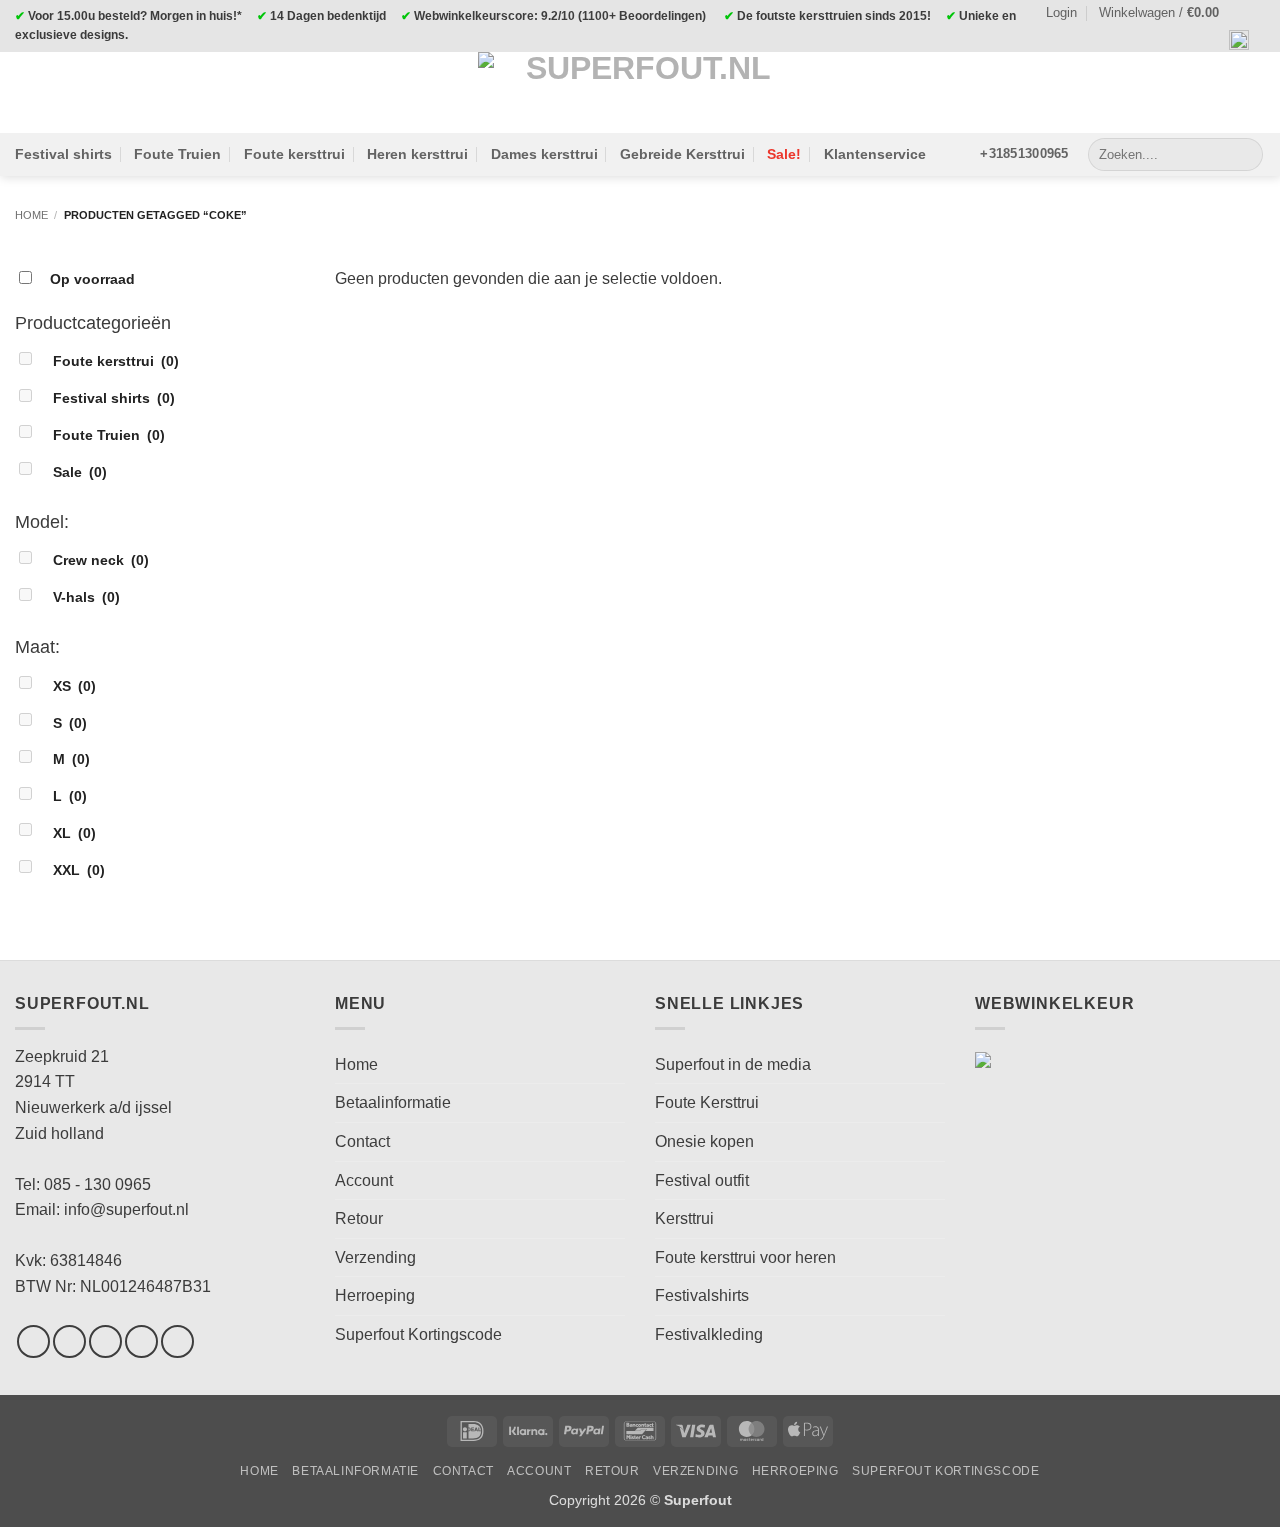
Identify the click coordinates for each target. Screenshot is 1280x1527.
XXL (79, 870)
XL (74, 833)
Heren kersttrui (417, 154)
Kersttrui (684, 1218)
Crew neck (101, 560)
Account (364, 1180)
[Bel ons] (177, 1341)
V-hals (86, 597)
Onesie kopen (704, 1141)
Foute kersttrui (294, 154)
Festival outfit (702, 1180)
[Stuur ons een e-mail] (141, 1341)
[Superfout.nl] (640, 92)
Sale (80, 472)
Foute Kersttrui (707, 1102)
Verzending (375, 1257)
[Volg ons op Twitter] (105, 1341)
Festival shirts (63, 154)
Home (31, 215)
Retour (359, 1218)
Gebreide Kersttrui (682, 154)
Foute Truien (177, 154)
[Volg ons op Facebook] (33, 1341)
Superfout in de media (733, 1064)
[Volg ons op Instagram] (69, 1341)
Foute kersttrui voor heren (745, 1257)
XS (74, 686)
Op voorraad (92, 279)
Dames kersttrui (544, 154)
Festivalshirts (702, 1295)
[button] (1168, 13)
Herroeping (375, 1295)
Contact (362, 1141)
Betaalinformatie (393, 1102)
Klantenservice (875, 154)
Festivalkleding (709, 1334)
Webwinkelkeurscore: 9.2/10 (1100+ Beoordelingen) (560, 16)
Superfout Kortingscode (418, 1334)
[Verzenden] (1244, 154)
